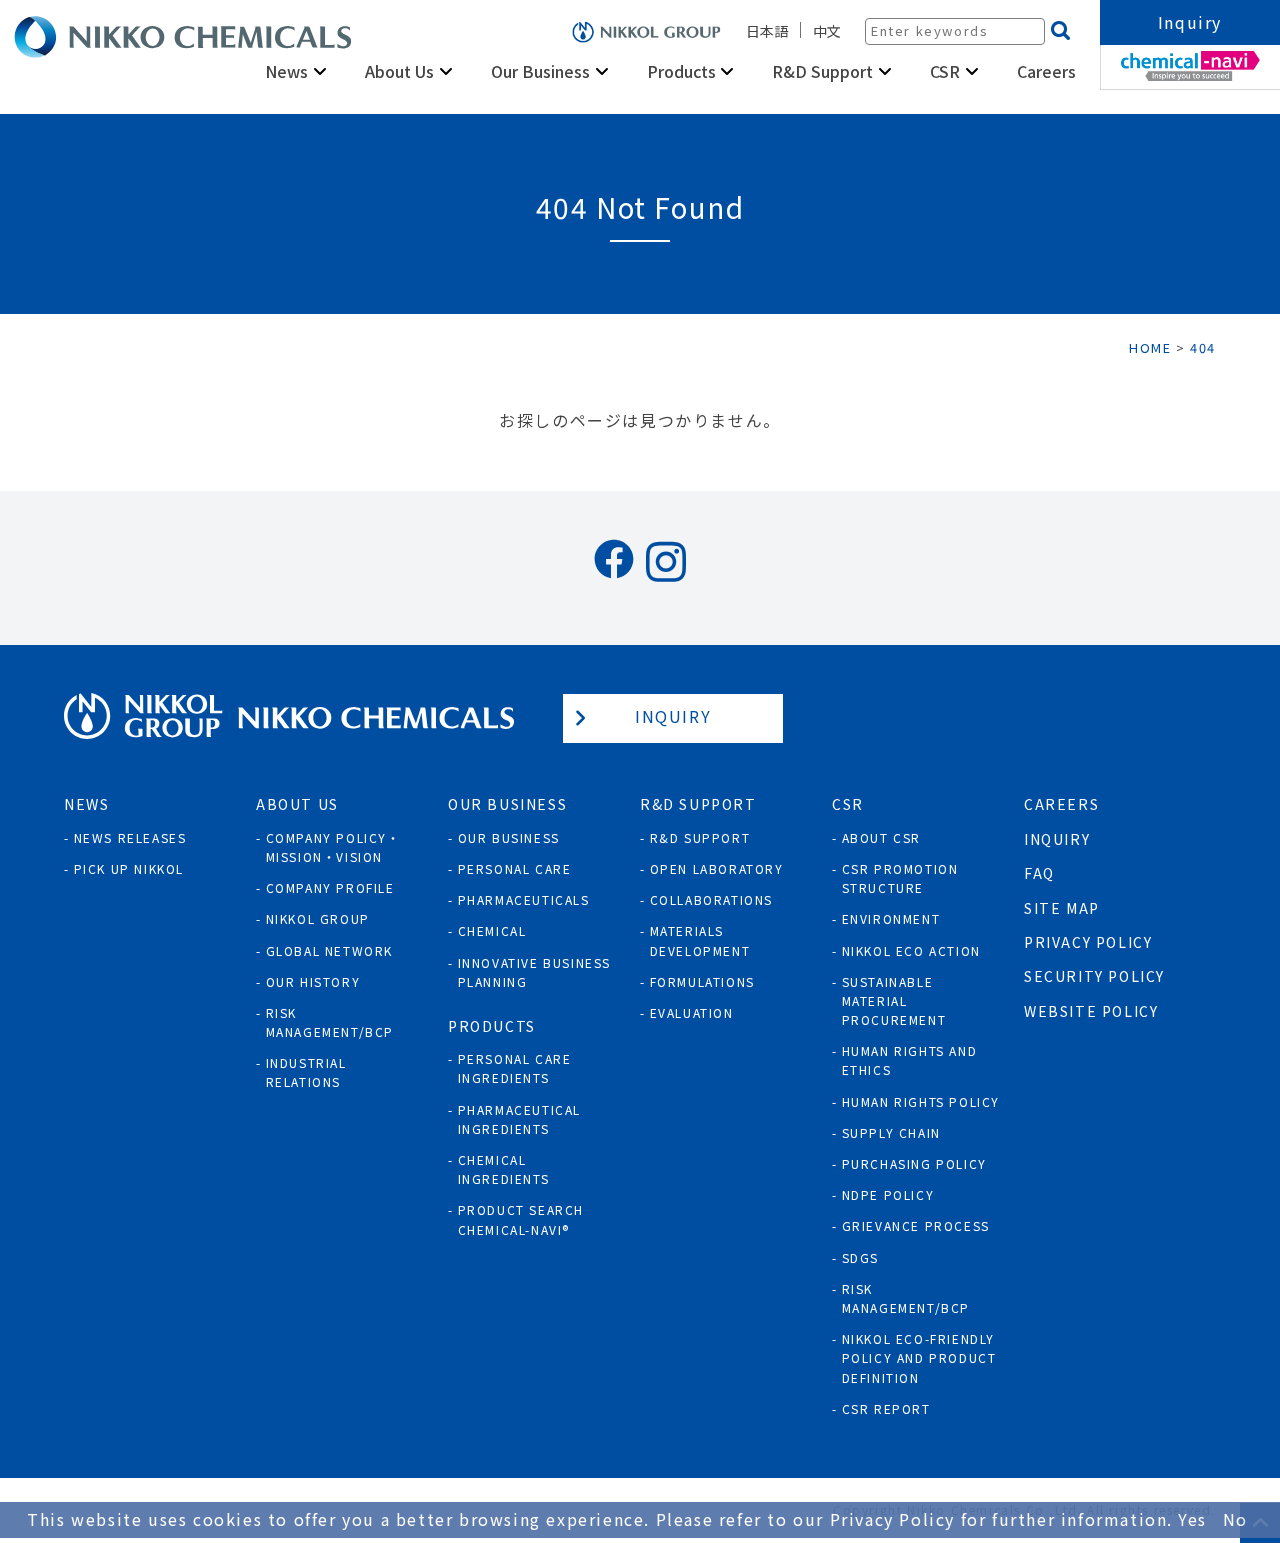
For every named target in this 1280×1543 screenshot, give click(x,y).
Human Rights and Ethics (910, 1060)
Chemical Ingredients (504, 1169)
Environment (891, 918)
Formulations (702, 981)
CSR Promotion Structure (900, 878)
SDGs (860, 1257)
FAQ (1039, 873)
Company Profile (330, 887)
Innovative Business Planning (534, 972)
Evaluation (692, 1012)
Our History (313, 981)
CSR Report (886, 1408)
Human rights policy (921, 1101)
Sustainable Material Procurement (894, 1000)
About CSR (881, 837)
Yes (1192, 1519)
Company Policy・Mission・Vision (333, 847)
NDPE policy (888, 1194)
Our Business (509, 837)
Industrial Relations (306, 1072)
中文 (827, 31)
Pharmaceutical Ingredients (519, 1119)
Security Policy (1094, 976)
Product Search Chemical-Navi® (521, 1219)
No (1235, 1519)
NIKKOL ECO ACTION (911, 950)
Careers (1046, 71)
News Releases (130, 837)
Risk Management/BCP (330, 1022)
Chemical (492, 930)
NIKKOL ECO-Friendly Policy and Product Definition (919, 1357)
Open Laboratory (717, 868)
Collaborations (711, 899)
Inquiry (1190, 22)
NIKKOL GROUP (318, 918)
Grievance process (916, 1225)
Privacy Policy (1088, 942)
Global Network (329, 950)
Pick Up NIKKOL (129, 868)
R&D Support (700, 837)
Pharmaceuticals (524, 899)
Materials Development (700, 940)
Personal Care (515, 868)
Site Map (1062, 908)
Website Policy (1091, 1011)
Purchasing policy (914, 1163)
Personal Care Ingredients (515, 1068)
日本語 (767, 31)
